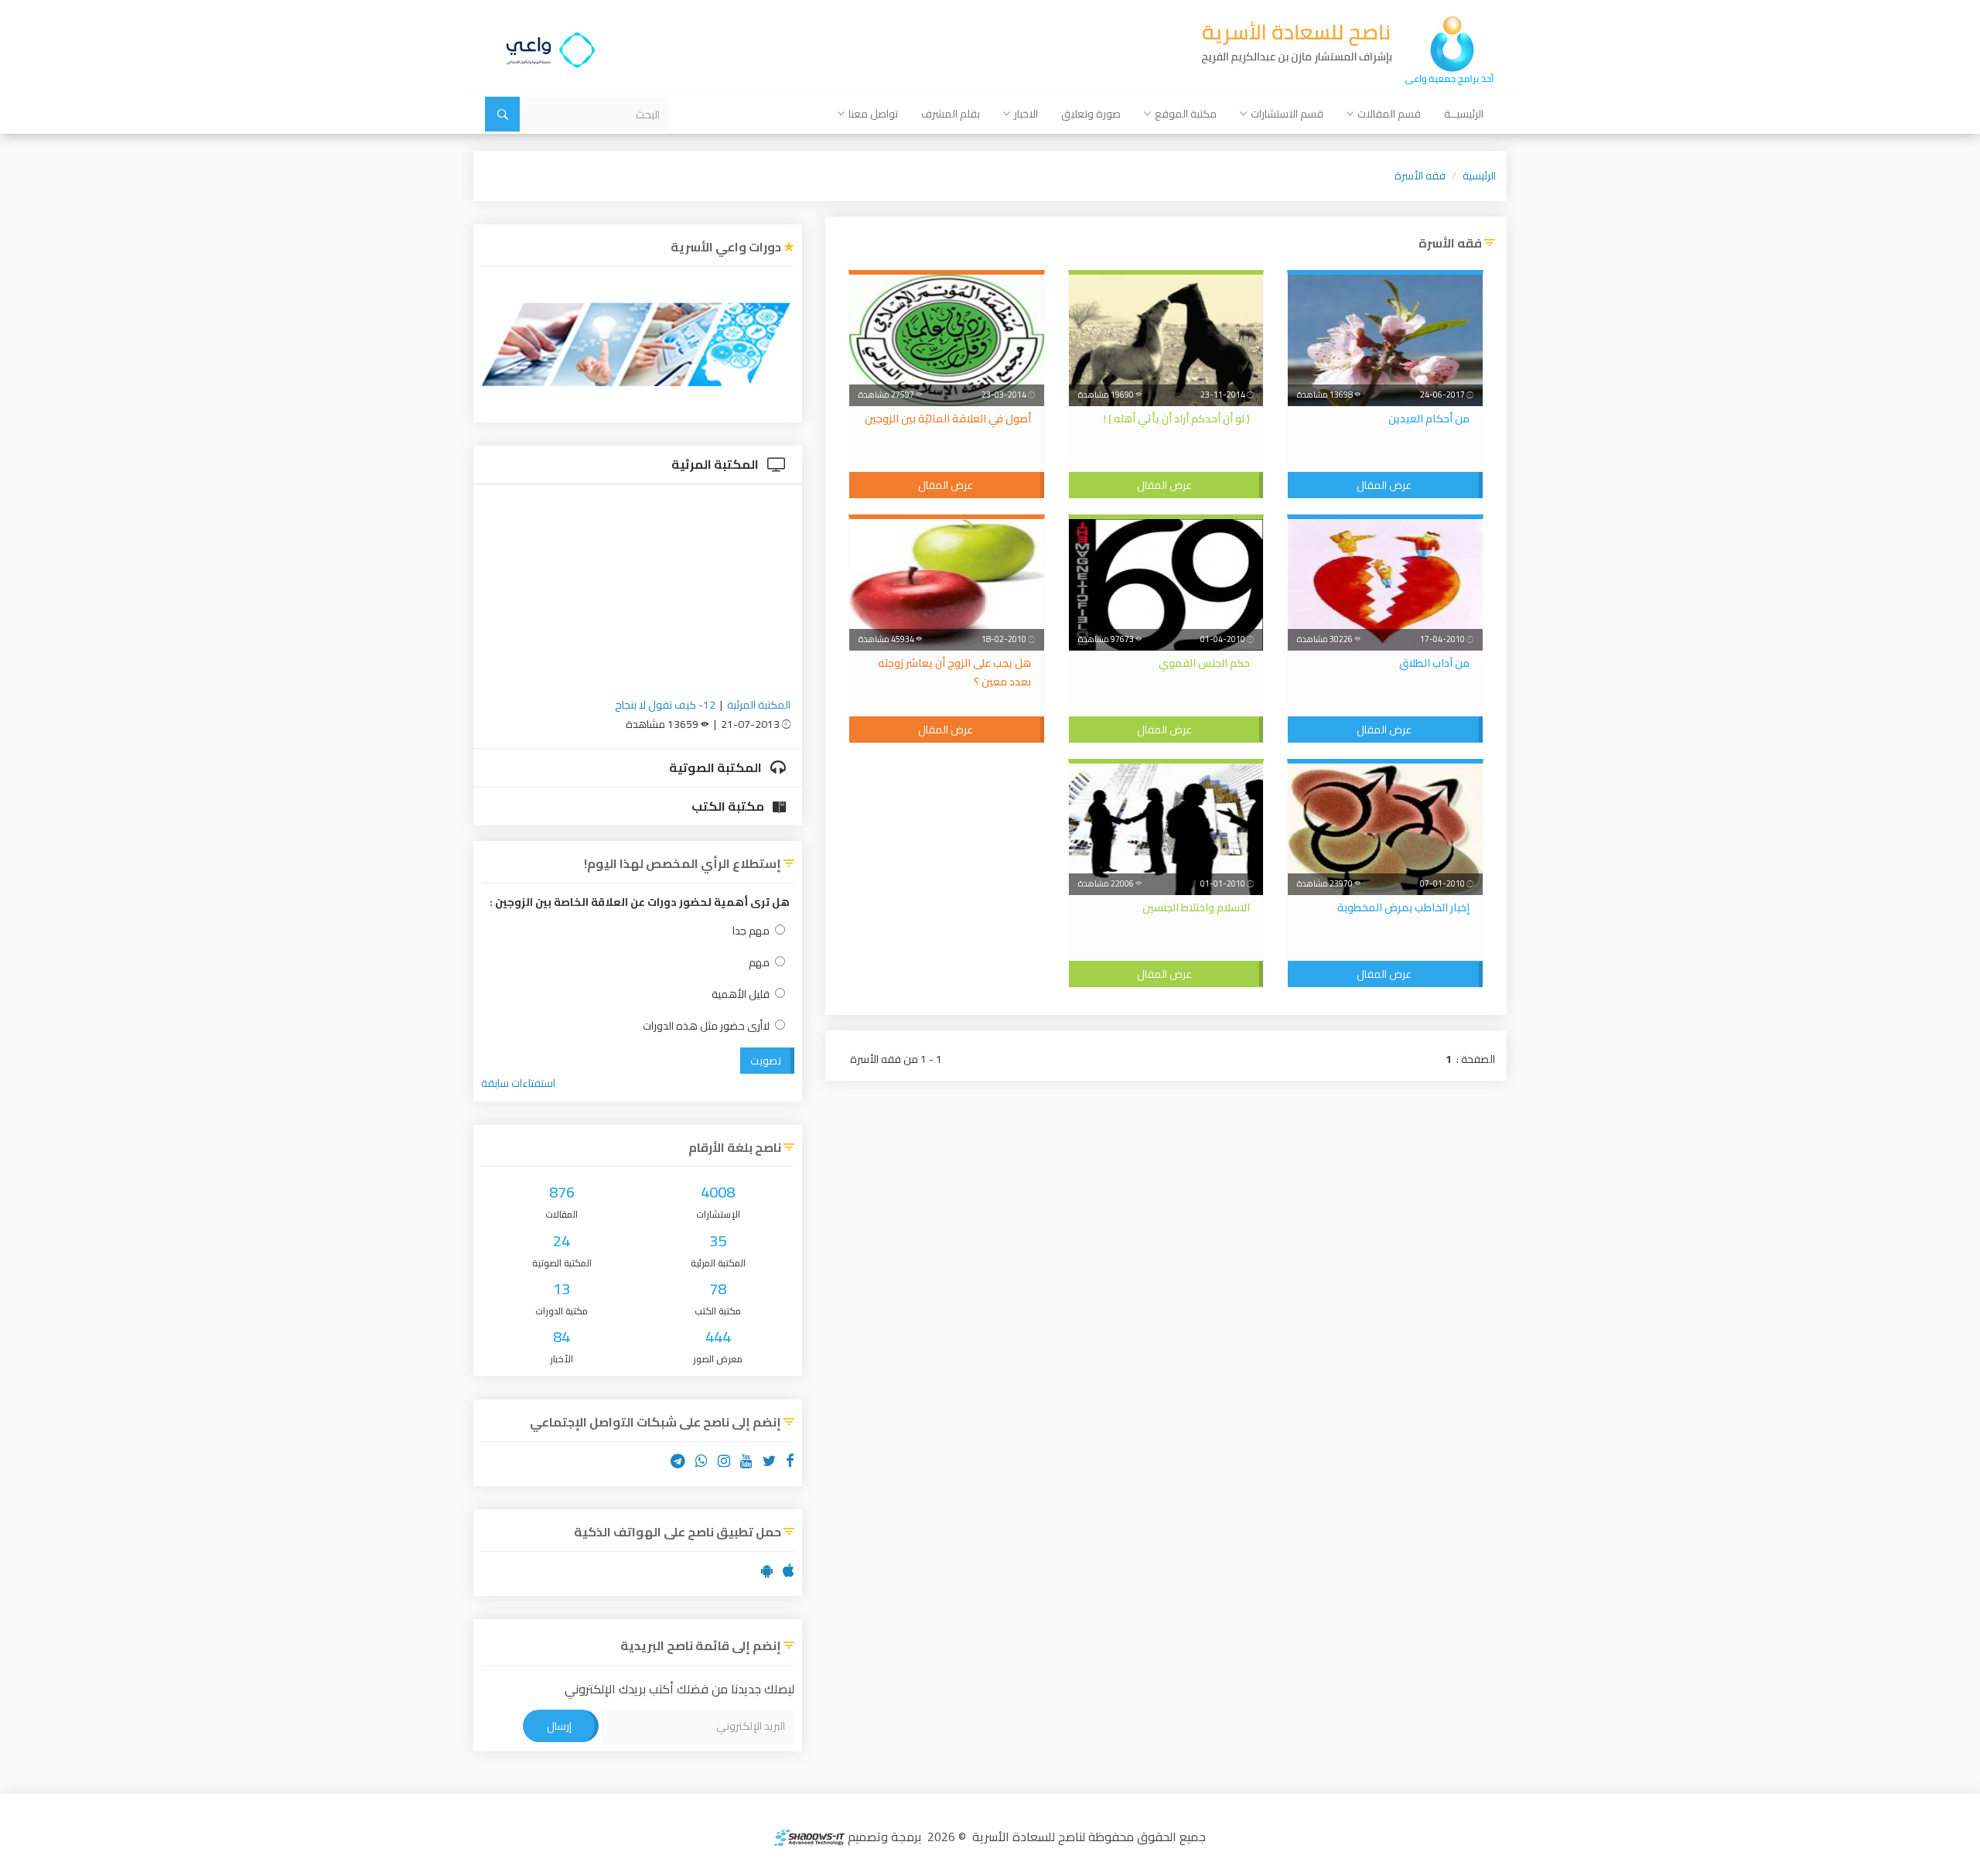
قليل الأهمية (741, 994)
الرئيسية (1479, 176)
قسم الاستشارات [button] (1287, 114)
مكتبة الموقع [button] (1186, 114)
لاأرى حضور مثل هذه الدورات (706, 1026)
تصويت (766, 1061)
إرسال (559, 1726)
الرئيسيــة (1464, 114)
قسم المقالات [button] (1389, 114)
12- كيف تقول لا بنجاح (665, 705)
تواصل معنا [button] (873, 114)
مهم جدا (751, 931)
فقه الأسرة (1420, 176)
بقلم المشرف (951, 114)
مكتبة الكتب (729, 806)
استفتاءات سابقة (518, 1083)
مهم (759, 963)
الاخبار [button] (1026, 114)
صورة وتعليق (1091, 114)
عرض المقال (1384, 485)
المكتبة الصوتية (717, 767)
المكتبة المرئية (716, 464)
